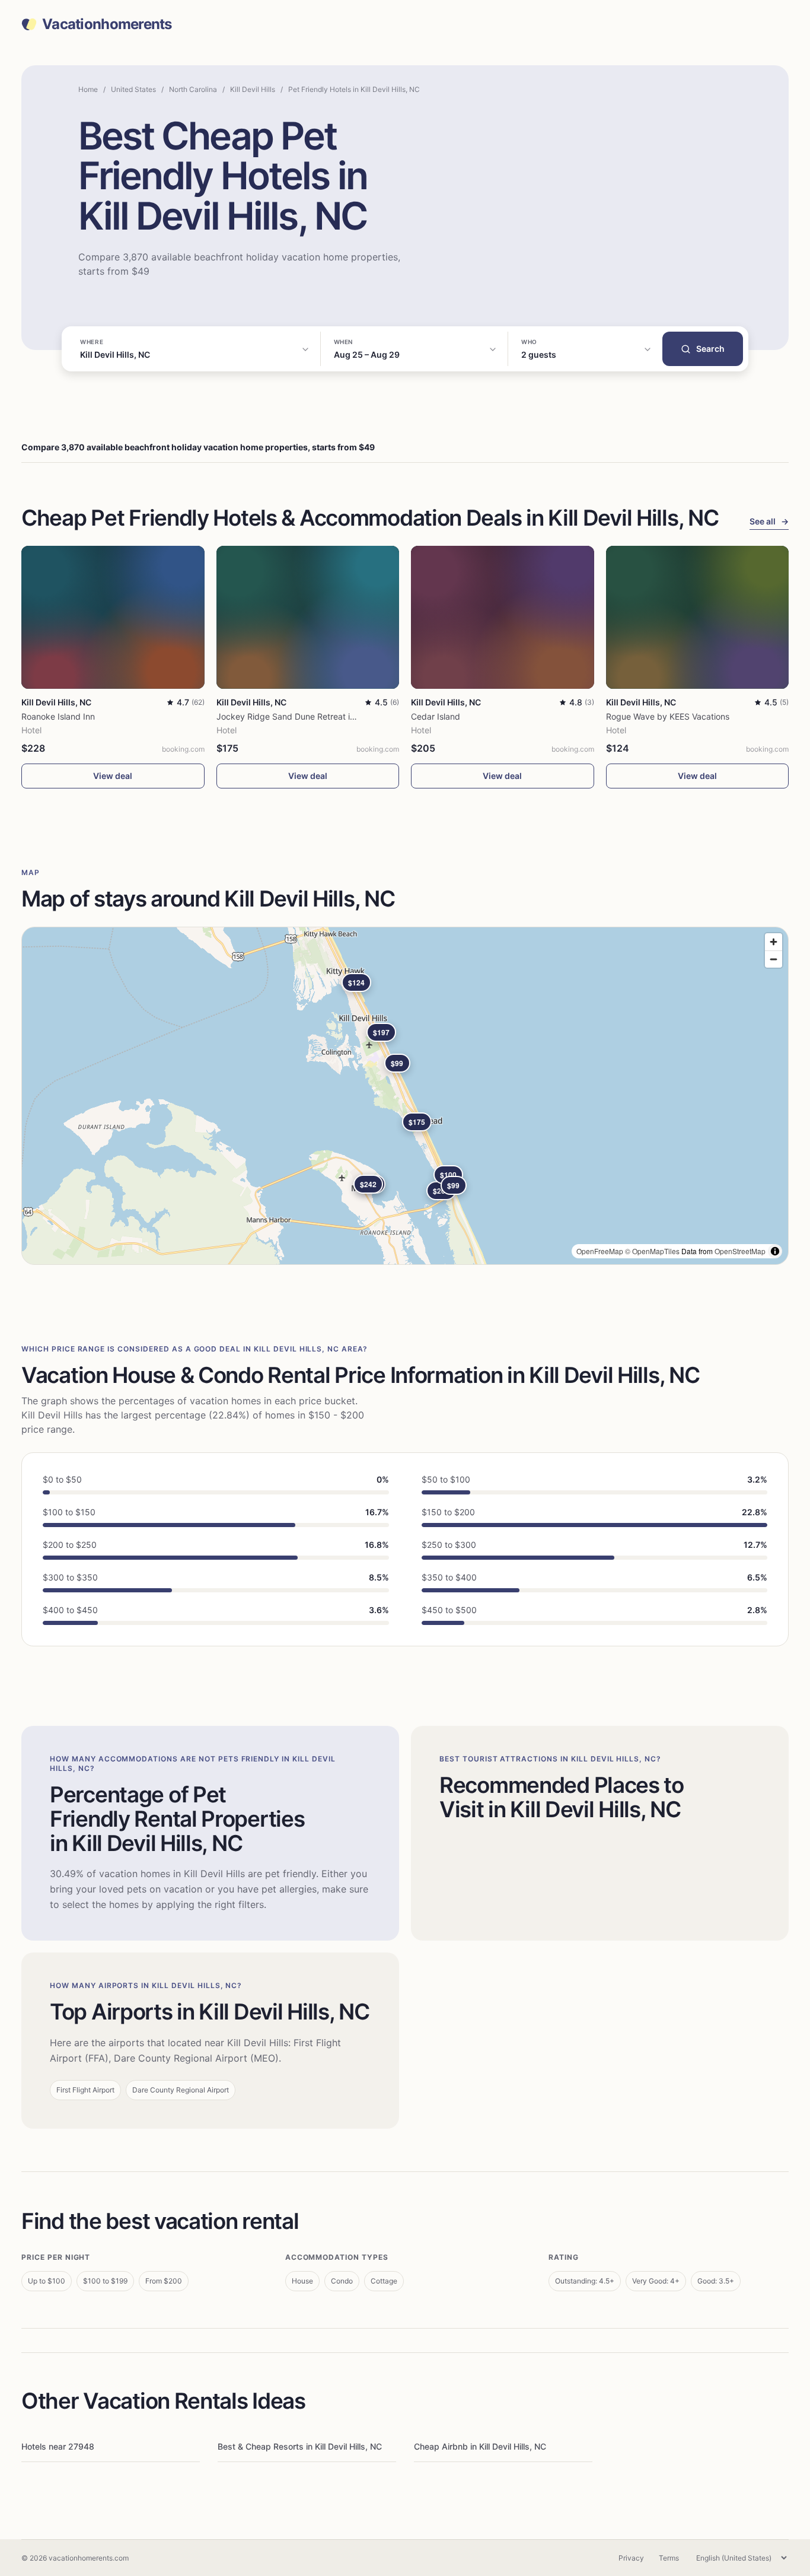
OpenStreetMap (740, 1251)
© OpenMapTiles (652, 1251)
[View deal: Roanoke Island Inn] (113, 617)
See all (769, 521)
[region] (405, 1096)
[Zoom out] (774, 959)
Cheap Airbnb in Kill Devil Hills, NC (480, 2446)
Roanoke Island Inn (58, 716)
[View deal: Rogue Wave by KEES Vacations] (698, 617)
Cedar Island (436, 716)
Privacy (631, 2558)
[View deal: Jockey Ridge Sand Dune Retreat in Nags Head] (308, 617)
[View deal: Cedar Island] (503, 617)
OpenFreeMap (600, 1251)
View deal (113, 776)
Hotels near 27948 (58, 2446)
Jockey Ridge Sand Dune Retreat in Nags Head (309, 716)
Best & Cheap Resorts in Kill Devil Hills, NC (300, 2446)
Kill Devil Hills (253, 89)
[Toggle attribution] (775, 1251)
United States (133, 89)
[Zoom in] (774, 942)
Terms (669, 2558)
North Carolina (193, 89)
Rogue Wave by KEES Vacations (668, 716)
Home (88, 89)
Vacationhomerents (107, 24)
